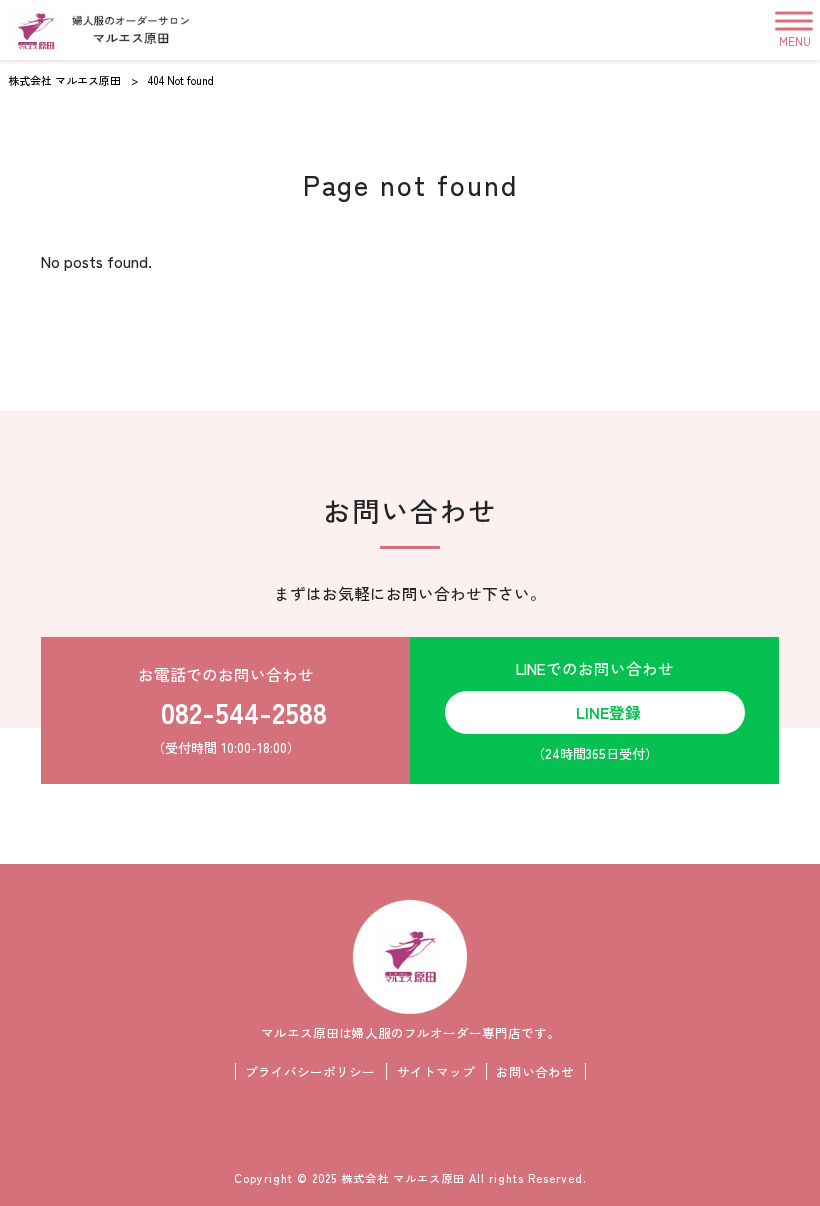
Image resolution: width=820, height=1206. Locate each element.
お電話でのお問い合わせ (232, 710)
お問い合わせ (535, 1072)
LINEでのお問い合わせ (595, 710)
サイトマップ (436, 1072)
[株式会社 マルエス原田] (99, 30)
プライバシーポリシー (310, 1072)
